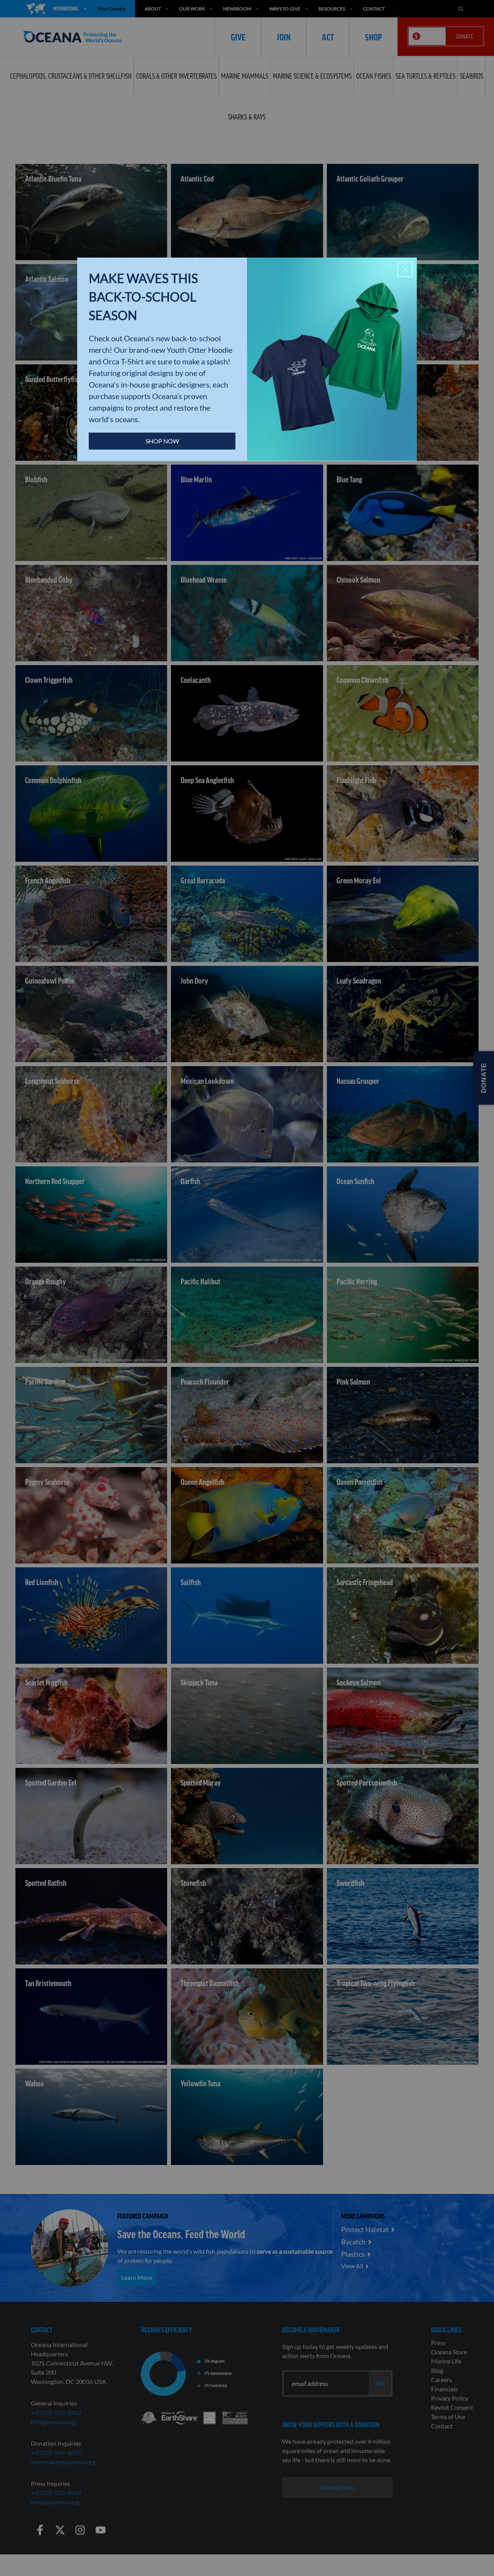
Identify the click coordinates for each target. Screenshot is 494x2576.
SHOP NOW (162, 441)
